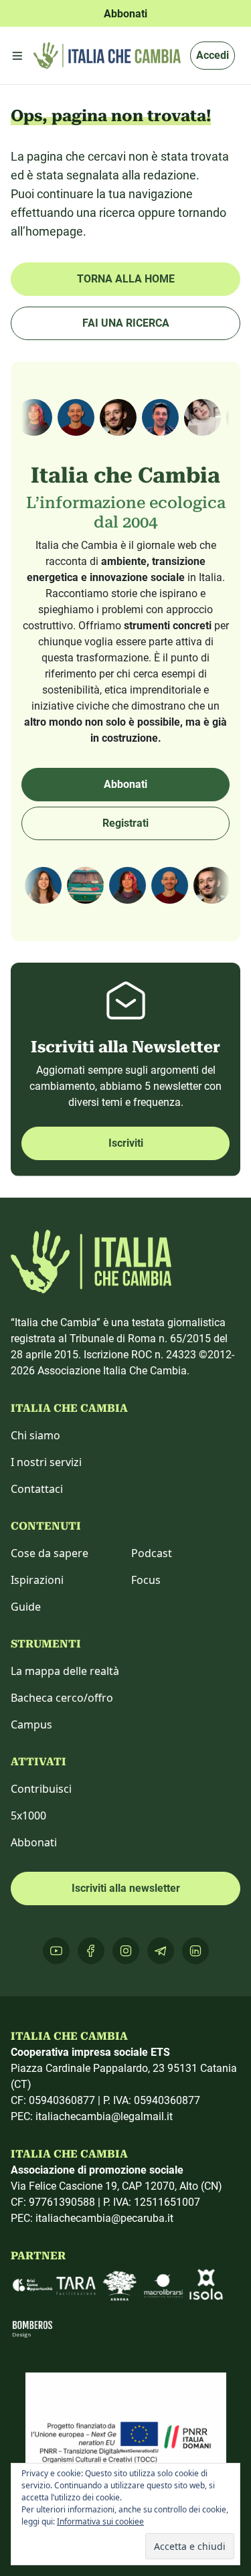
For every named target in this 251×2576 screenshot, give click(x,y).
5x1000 (28, 1816)
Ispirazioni (37, 1580)
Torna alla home (126, 279)
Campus (31, 1724)
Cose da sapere (50, 1553)
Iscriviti (126, 1143)
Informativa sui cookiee (100, 2521)
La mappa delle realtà (65, 1671)
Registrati (125, 823)
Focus (146, 1580)
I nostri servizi (46, 1462)
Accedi (213, 55)
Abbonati (125, 784)
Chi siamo (35, 1435)
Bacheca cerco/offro (62, 1698)
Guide (26, 1607)
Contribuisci (41, 1789)
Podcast (152, 1553)
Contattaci (37, 1489)
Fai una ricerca (126, 323)
